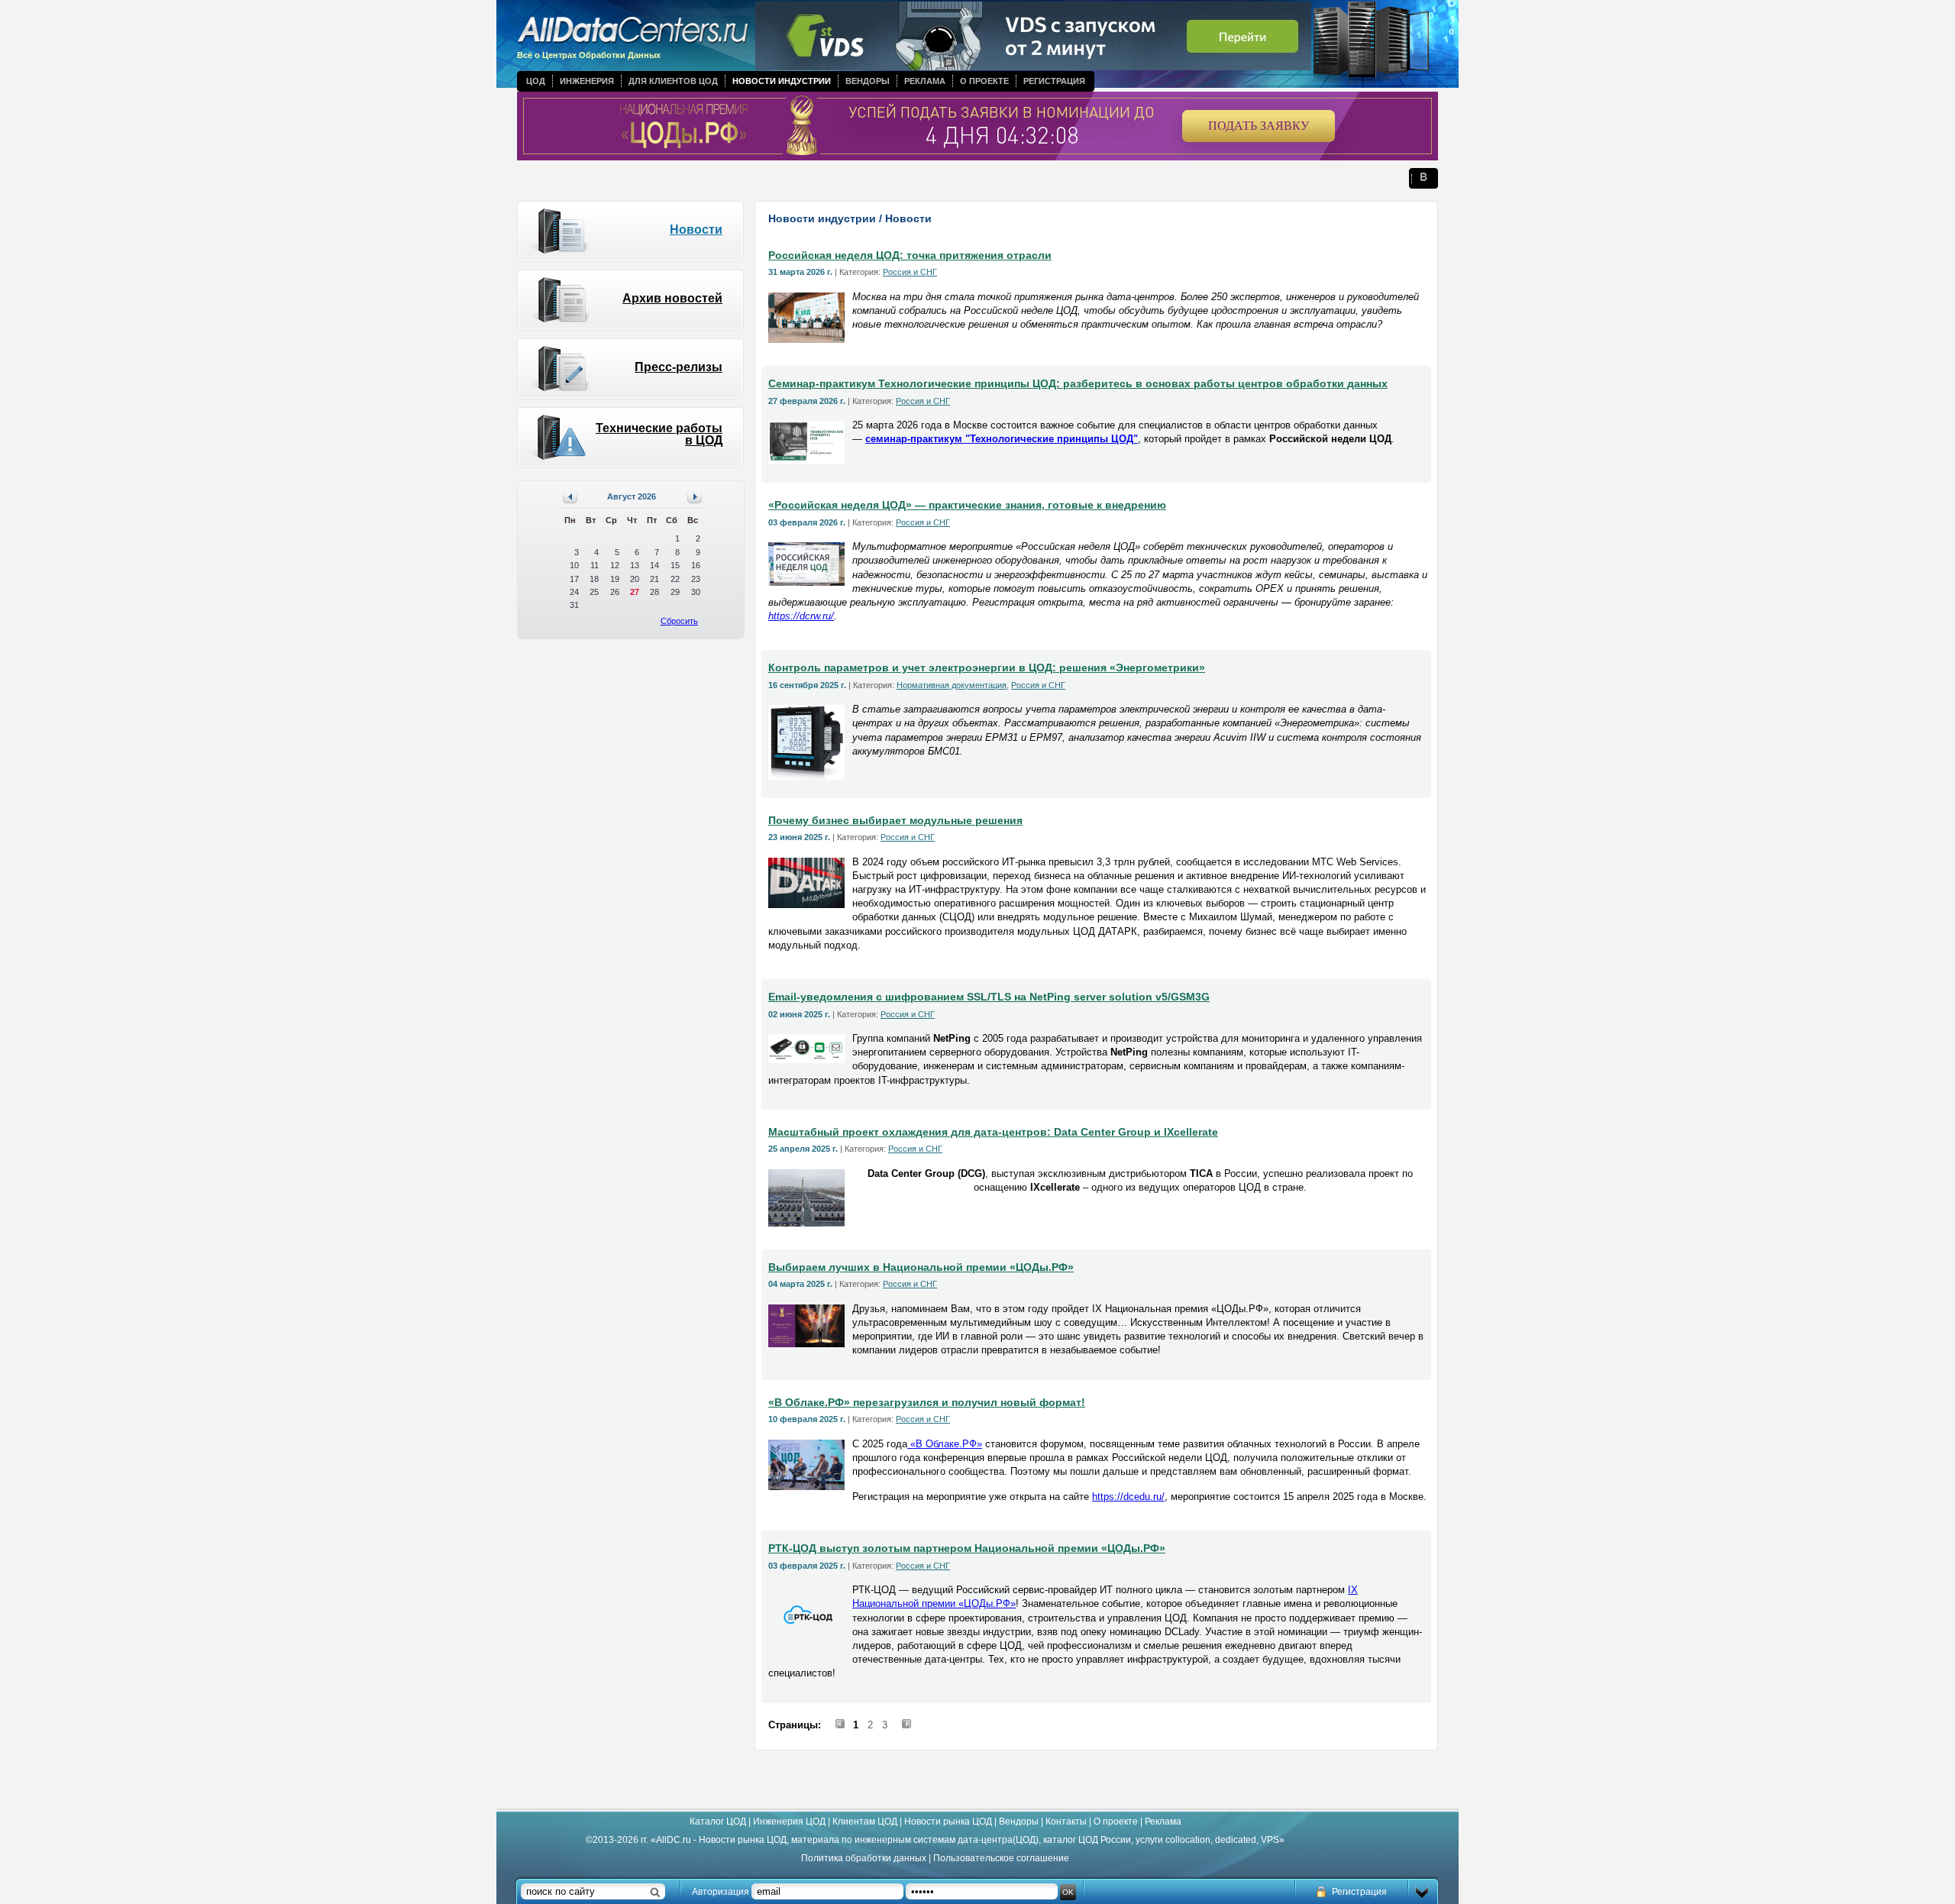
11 (595, 565)
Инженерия (587, 81)
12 (615, 565)
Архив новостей (672, 298)
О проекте (984, 81)
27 (635, 592)
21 (654, 579)
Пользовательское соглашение (1001, 1858)
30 (696, 592)
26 (615, 592)
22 (675, 579)
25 (594, 592)
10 (574, 565)
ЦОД (536, 81)
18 (594, 579)
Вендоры (868, 81)
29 (675, 592)
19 (615, 579)
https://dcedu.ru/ (1128, 1497)
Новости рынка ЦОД (948, 1822)
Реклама (925, 81)
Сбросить (679, 621)
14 (654, 565)
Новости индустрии (782, 81)
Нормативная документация (952, 685)
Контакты (1066, 1822)
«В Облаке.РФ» (945, 1444)
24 (574, 592)
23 (696, 579)
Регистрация (1054, 81)
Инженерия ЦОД (789, 1822)
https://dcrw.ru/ (801, 616)
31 (574, 605)
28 (654, 592)
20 (635, 579)
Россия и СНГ (910, 272)
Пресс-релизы (679, 367)
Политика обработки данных (864, 1858)
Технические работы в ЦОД (659, 434)
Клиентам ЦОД (865, 1822)
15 (675, 565)
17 (574, 579)
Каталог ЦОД (718, 1822)
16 (696, 565)
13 (635, 565)
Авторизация (721, 1892)
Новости (696, 230)
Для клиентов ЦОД (673, 81)
